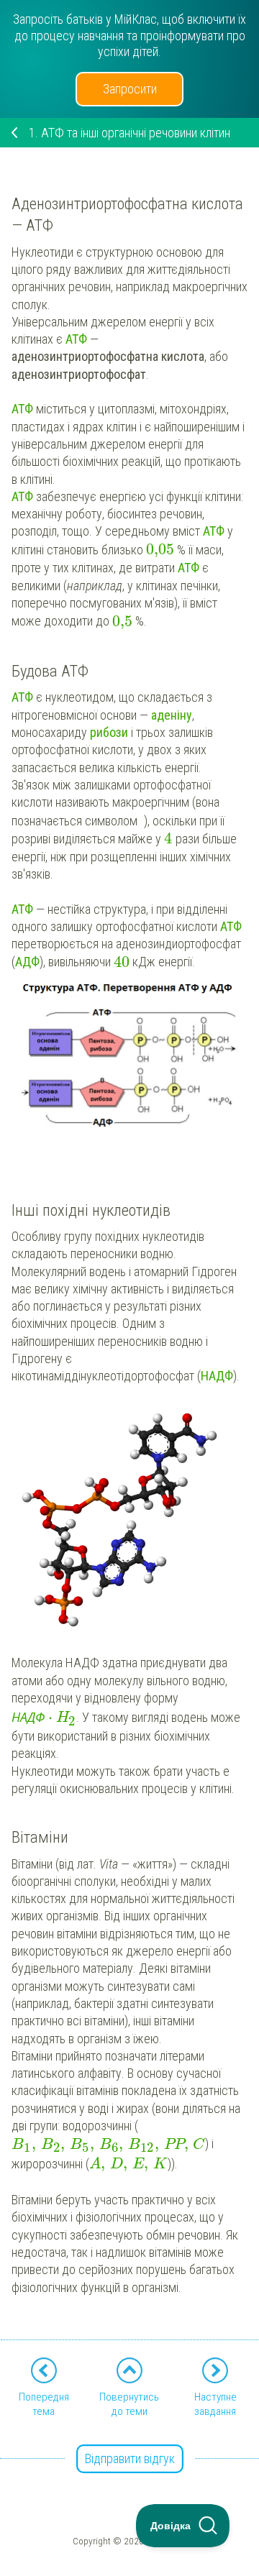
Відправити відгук (130, 2458)
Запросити (130, 89)
